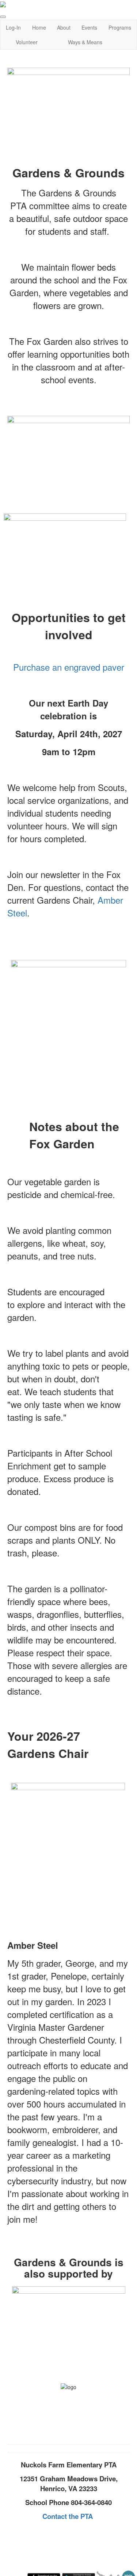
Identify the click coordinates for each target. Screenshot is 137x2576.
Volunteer (27, 42)
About (64, 27)
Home (39, 27)
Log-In (13, 27)
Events (89, 27)
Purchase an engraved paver (69, 667)
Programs (120, 27)
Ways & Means (85, 42)
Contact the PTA (68, 2516)
